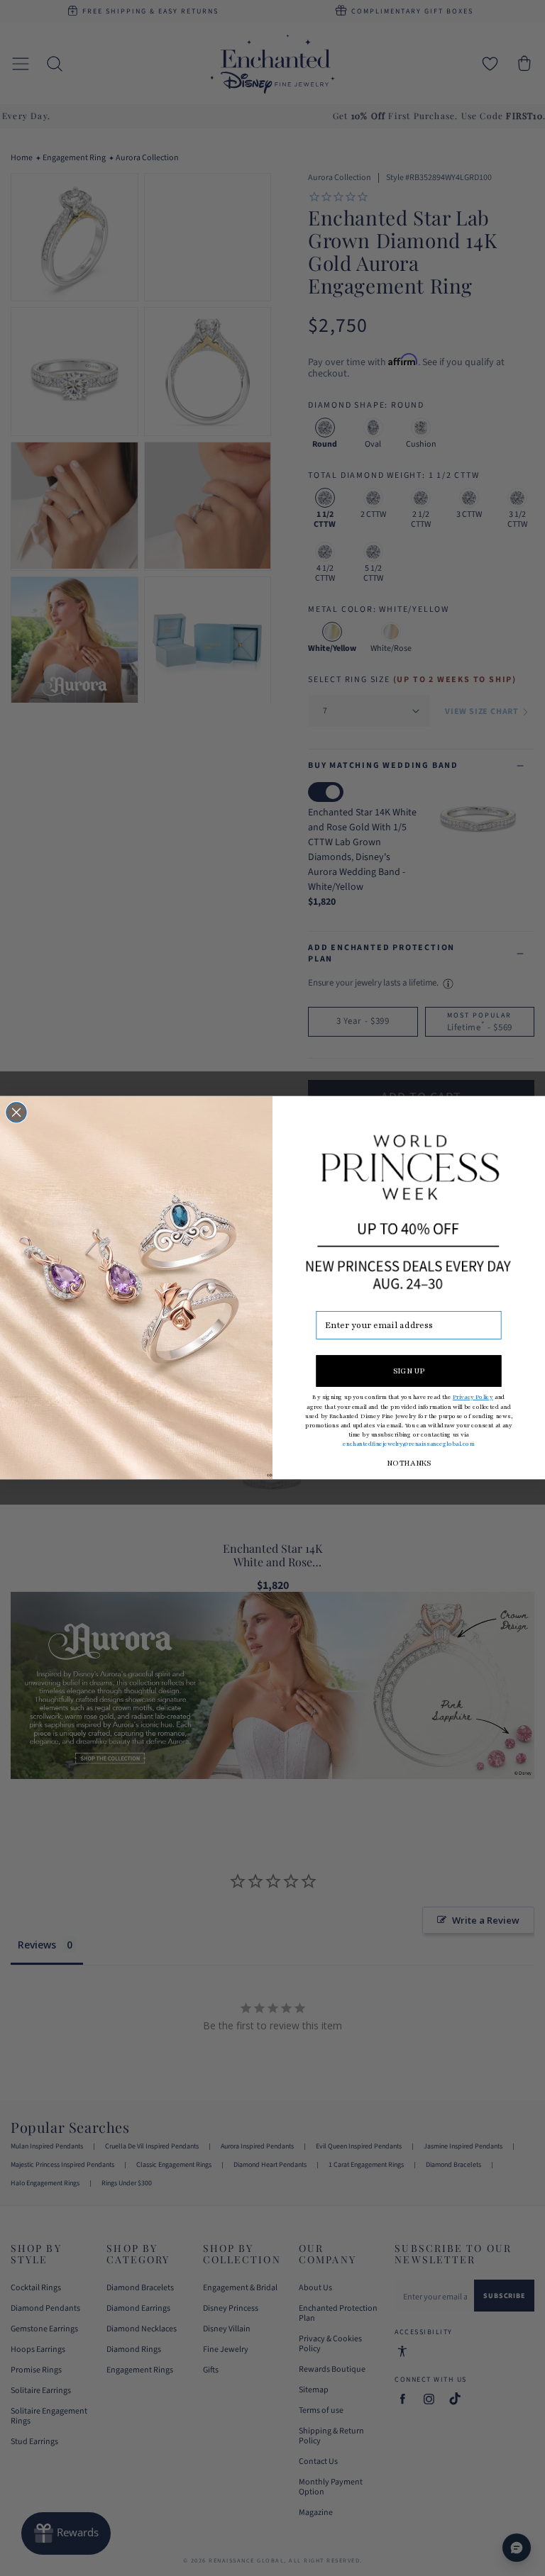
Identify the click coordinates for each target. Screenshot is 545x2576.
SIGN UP (409, 1371)
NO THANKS (409, 1464)
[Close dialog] (16, 1113)
